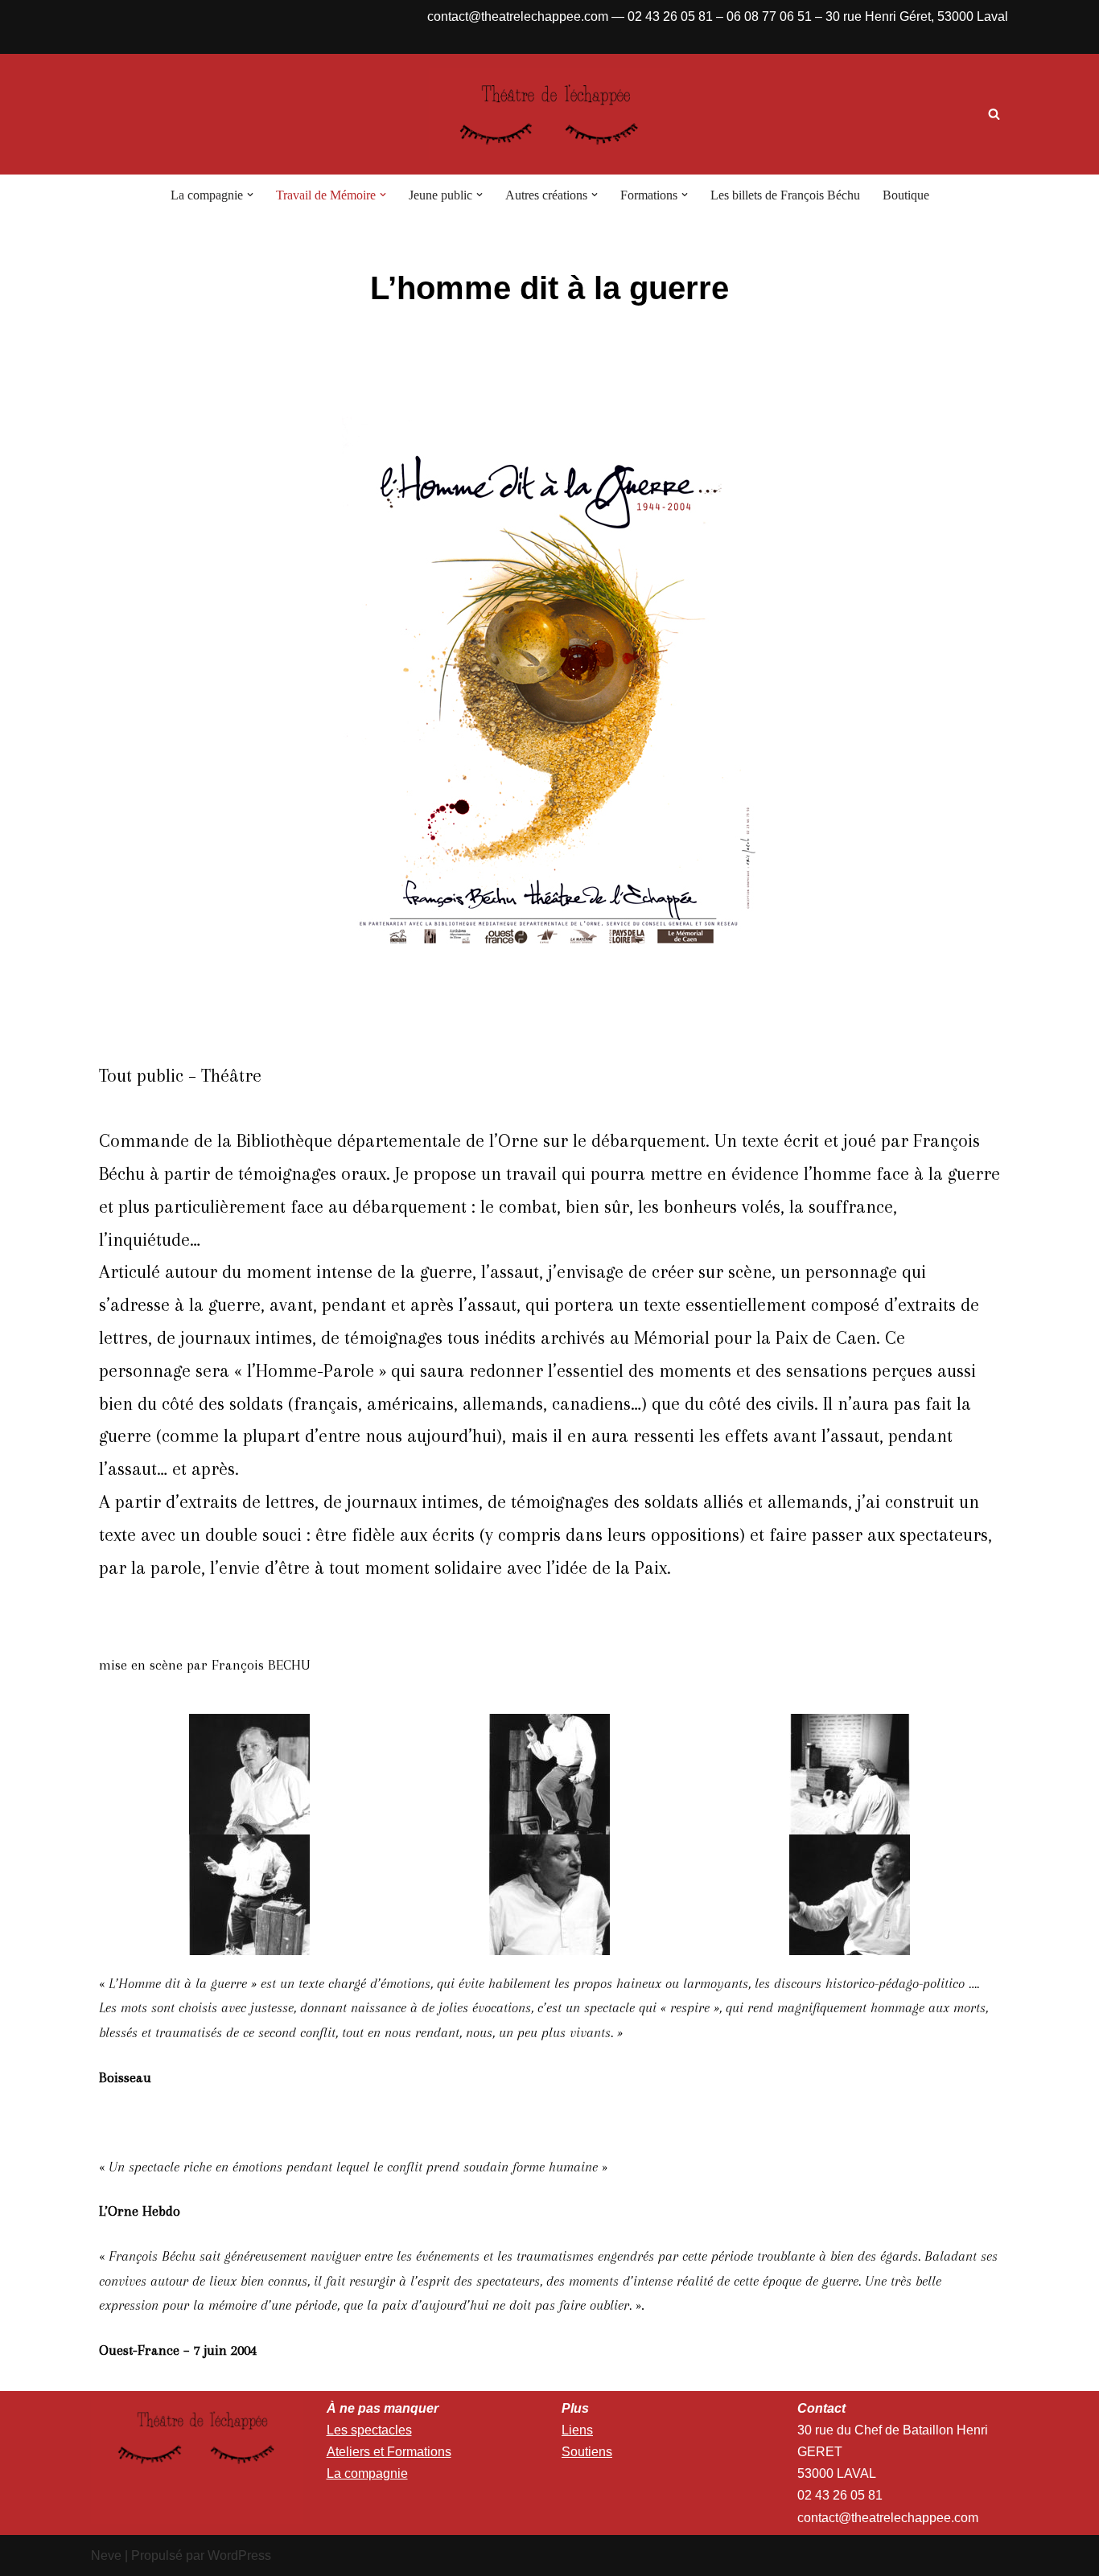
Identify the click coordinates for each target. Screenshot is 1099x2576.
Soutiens (587, 2452)
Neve (106, 2555)
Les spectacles (369, 2430)
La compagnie (367, 2473)
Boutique (906, 195)
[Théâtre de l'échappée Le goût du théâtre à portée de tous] (549, 114)
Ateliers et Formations (389, 2452)
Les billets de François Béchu (785, 195)
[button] (250, 195)
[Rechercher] (994, 114)
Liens (577, 2430)
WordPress (239, 2555)
